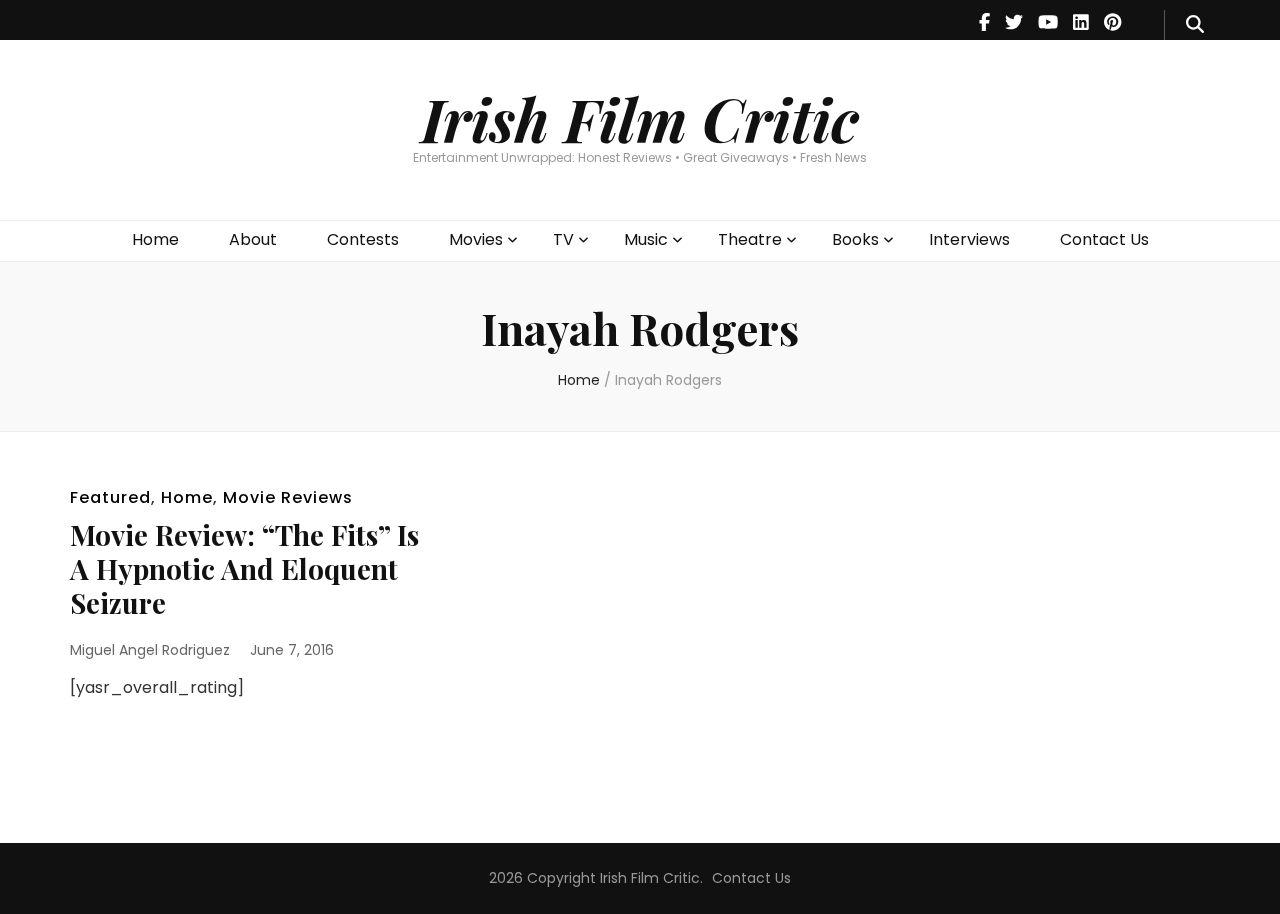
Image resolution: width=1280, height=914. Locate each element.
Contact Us (1104, 239)
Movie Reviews (288, 497)
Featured (110, 497)
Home (155, 239)
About (253, 239)
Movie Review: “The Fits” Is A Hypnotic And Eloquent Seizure (244, 568)
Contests (363, 239)
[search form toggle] (1195, 25)
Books (855, 239)
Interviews (969, 239)
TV (563, 239)
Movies (476, 239)
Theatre (750, 239)
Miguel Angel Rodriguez (150, 650)
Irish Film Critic (640, 118)
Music (646, 239)
